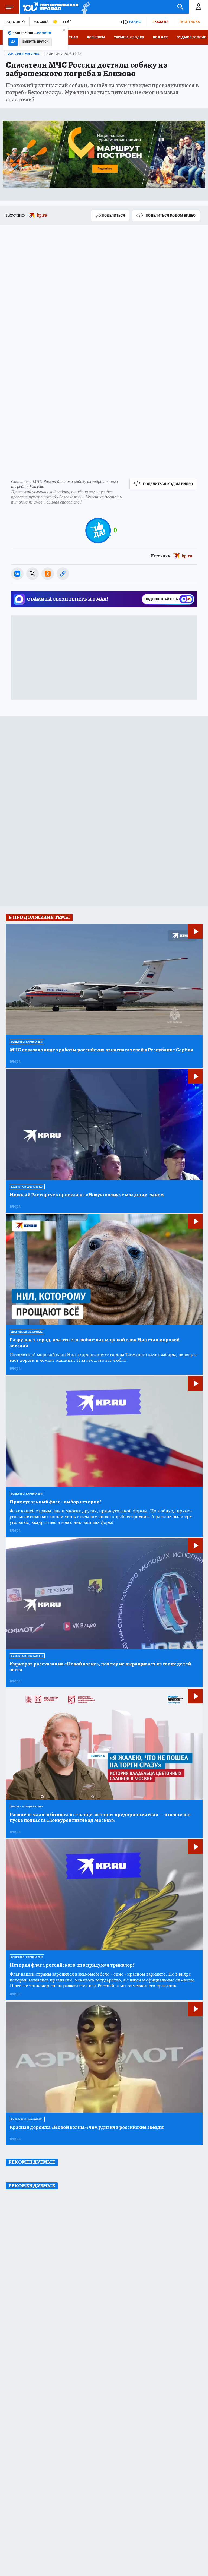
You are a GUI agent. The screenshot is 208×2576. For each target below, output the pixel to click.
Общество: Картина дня (27, 1042)
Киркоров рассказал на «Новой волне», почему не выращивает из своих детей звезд (100, 1667)
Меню (9, 7)
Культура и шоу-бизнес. (27, 1187)
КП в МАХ (160, 37)
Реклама (160, 22)
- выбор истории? (56, 1502)
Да (13, 42)
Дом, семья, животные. (24, 54)
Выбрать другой (36, 42)
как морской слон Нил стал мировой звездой (95, 1343)
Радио (135, 22)
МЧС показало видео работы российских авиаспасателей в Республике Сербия (101, 1050)
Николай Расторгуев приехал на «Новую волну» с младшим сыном (87, 1195)
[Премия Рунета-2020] (84, 7)
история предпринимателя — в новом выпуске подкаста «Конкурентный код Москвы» (101, 1818)
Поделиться (113, 215)
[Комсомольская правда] (51, 7)
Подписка (190, 22)
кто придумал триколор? (72, 1965)
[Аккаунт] (199, 7)
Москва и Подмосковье (27, 1807)
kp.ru (42, 215)
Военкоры (96, 37)
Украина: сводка (129, 37)
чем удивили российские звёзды (87, 2127)
